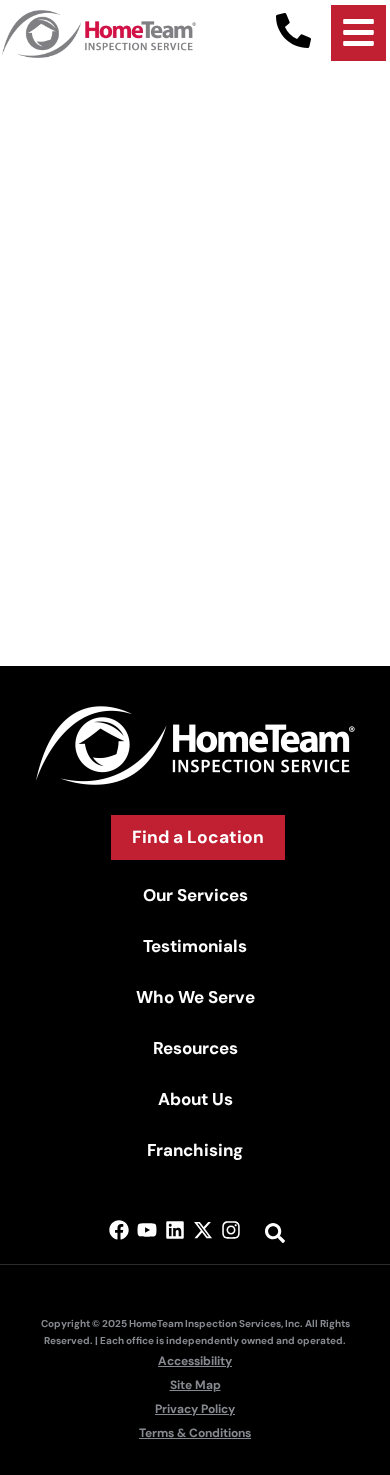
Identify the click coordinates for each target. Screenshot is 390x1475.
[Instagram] (231, 1230)
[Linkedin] (175, 1230)
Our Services (195, 895)
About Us (195, 1099)
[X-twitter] (203, 1230)
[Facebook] (119, 1230)
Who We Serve (195, 997)
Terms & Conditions (195, 1433)
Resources (195, 1048)
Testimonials (195, 946)
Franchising (195, 1150)
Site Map (195, 1385)
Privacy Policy (195, 1409)
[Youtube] (147, 1230)
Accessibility (195, 1361)
